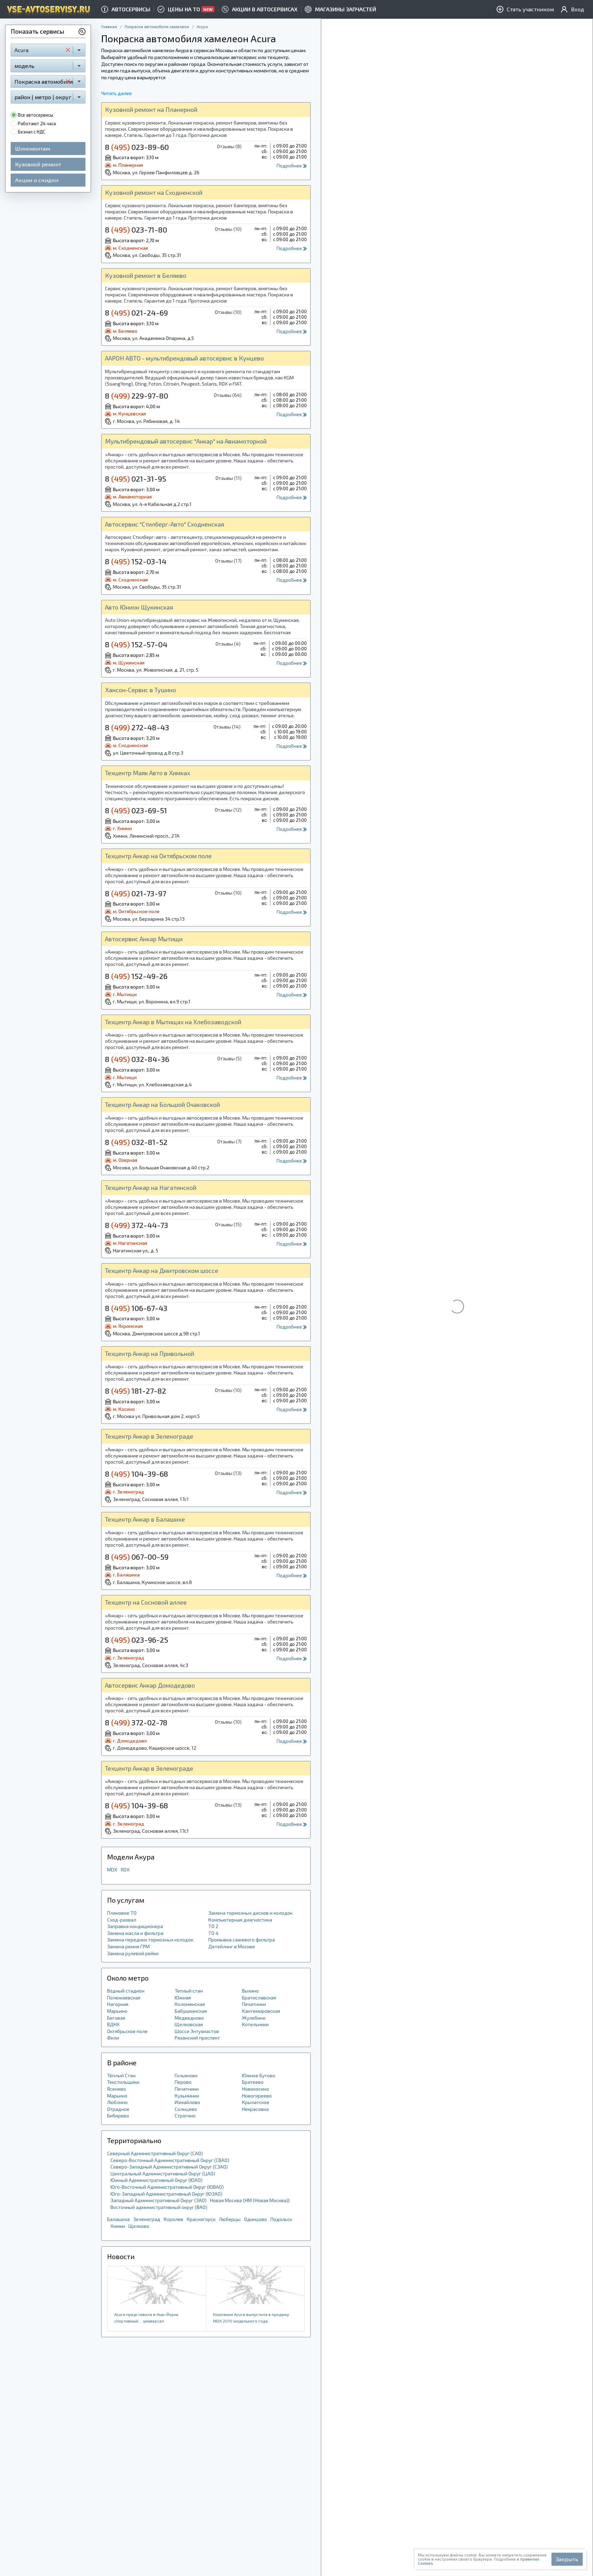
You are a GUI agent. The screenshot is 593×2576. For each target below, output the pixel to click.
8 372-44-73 (137, 1225)
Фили (113, 2038)
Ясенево (117, 2089)
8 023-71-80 (136, 229)
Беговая (116, 2018)
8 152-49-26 (136, 976)
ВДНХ (113, 2024)
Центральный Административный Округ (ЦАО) (163, 2173)
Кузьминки (187, 2096)
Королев (173, 2219)
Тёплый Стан (121, 2075)
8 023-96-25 (137, 1640)
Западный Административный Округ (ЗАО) (159, 2200)
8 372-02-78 (136, 1722)
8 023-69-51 (136, 810)
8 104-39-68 (137, 1474)
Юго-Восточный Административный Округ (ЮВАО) (167, 2187)
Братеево (253, 2082)
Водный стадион (126, 1991)
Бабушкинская (191, 2011)
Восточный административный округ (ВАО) (159, 2207)
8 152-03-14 (136, 561)
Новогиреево (257, 2096)
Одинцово (255, 2219)
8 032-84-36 (137, 1059)
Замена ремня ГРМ (128, 1946)
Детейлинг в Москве (232, 1946)
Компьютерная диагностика (240, 1920)
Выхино (250, 1991)
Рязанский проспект (197, 2038)
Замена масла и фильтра (135, 1933)
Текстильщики (123, 2082)
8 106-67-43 (136, 1308)
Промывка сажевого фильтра (242, 1940)
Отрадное (118, 2109)
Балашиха (118, 2219)
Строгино (185, 2116)
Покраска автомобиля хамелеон (157, 26)
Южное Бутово (259, 2075)
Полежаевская (124, 1998)
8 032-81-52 (136, 1142)
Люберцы (230, 2219)
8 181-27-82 (136, 1391)
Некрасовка (255, 2109)
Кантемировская (261, 2011)
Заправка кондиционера (135, 1926)
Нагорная (118, 2004)
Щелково (139, 2226)
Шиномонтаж (33, 148)
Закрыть (567, 2559)
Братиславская (259, 1998)
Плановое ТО (122, 1913)
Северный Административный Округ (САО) (155, 2153)
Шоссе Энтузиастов (197, 2031)
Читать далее (117, 93)
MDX (112, 1870)
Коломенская (190, 2004)
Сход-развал (122, 1920)
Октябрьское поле (127, 2031)
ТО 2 (213, 1926)
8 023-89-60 (137, 147)
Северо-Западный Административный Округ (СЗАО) (169, 2167)
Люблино (117, 2102)
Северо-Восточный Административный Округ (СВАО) (170, 2160)
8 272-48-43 (137, 727)
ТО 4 (213, 1933)
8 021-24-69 (136, 312)
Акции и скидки (37, 180)
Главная (109, 26)
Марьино (117, 2011)
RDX (125, 1870)
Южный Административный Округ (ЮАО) (156, 2180)
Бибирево (118, 2116)
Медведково (189, 2018)
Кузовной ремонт (38, 164)
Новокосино (255, 2089)
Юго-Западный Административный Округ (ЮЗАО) (166, 2194)
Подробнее (290, 166)
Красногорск (201, 2219)
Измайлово (187, 2102)
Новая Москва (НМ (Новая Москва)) (250, 2200)
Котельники (255, 2024)
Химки (118, 2226)
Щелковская (189, 2024)
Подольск (281, 2219)
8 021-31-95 (136, 478)
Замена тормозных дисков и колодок (250, 1913)
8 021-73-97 (136, 893)
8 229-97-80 (137, 395)
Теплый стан (189, 1991)
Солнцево (186, 2109)
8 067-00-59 (137, 1557)
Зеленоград (147, 2219)
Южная (183, 1998)
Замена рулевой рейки (133, 1953)
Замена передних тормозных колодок (150, 1940)
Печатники (254, 2004)
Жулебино (254, 2018)
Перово (183, 2082)
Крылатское (256, 2102)
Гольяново (186, 2075)
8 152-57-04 (136, 644)
